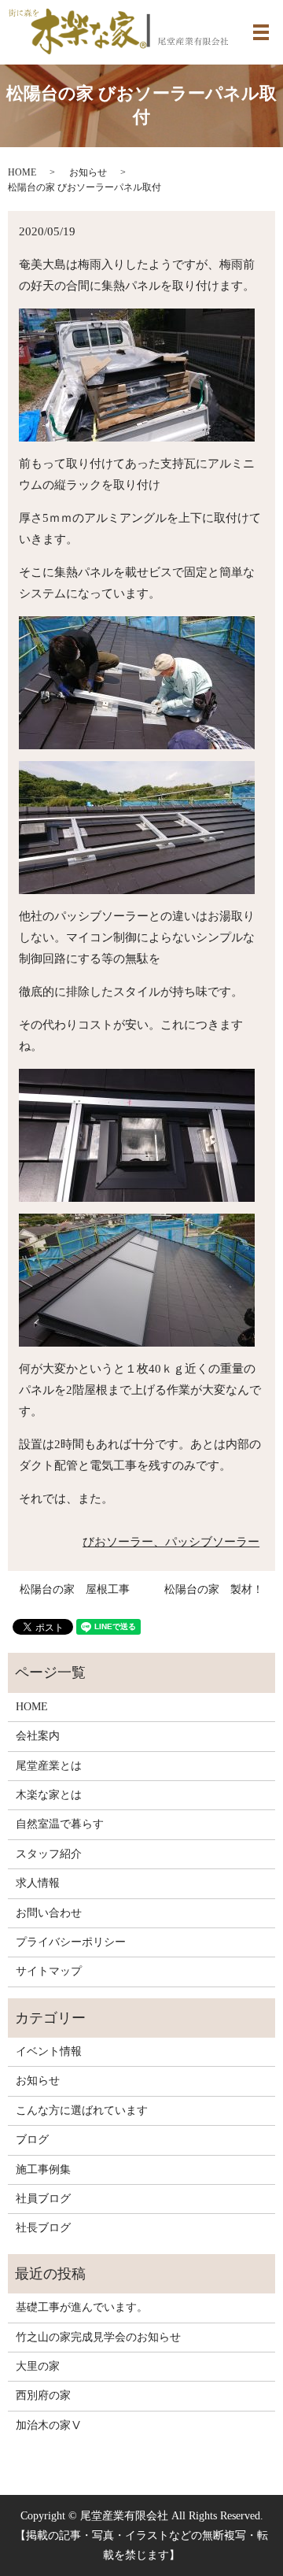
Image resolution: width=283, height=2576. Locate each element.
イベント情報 (49, 2051)
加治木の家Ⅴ (49, 2425)
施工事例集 (43, 2169)
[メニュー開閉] (261, 32)
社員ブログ (43, 2199)
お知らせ (88, 172)
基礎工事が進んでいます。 (82, 2307)
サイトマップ (49, 1971)
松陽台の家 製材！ (214, 1589)
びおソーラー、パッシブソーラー (171, 1542)
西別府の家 (43, 2395)
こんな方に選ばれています (82, 2110)
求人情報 (38, 1883)
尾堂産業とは (49, 1766)
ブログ (32, 2140)
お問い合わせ (49, 1913)
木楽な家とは (49, 1795)
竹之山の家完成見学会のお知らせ (98, 2337)
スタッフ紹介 (49, 1854)
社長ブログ (43, 2228)
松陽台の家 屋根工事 (75, 1589)
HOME (22, 172)
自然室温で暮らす (60, 1824)
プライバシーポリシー (71, 1942)
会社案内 (38, 1736)
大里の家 (38, 2366)
